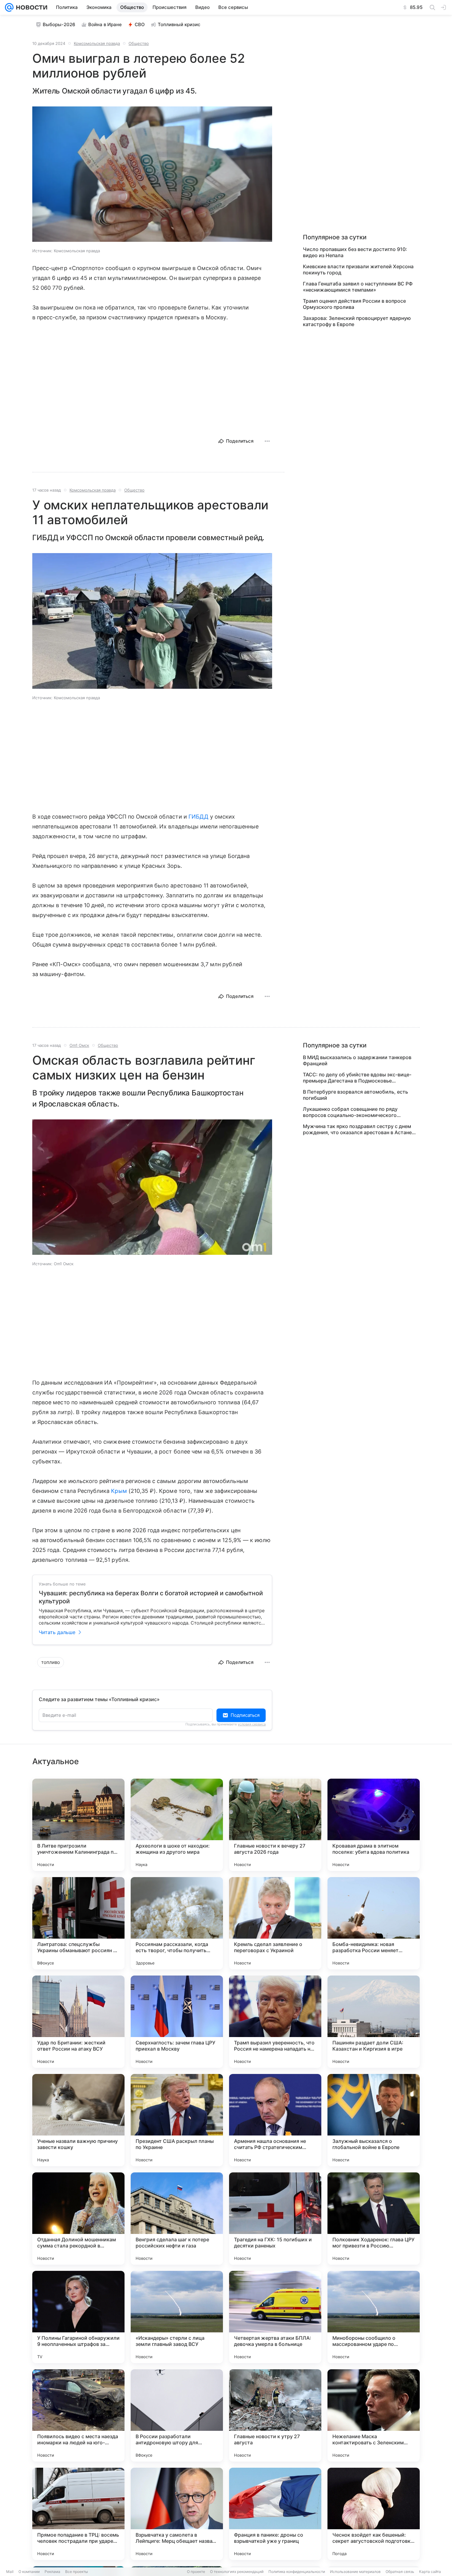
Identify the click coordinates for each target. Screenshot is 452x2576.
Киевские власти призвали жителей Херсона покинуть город (358, 269)
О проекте (196, 2572)
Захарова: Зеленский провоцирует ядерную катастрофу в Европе (357, 321)
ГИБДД (198, 817)
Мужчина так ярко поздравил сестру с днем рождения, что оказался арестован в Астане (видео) (357, 1129)
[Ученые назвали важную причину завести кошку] (78, 2120)
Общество (139, 43)
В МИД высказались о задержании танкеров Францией (357, 1060)
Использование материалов (355, 2572)
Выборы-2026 (59, 24)
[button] (152, 175)
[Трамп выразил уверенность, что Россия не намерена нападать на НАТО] (275, 2022)
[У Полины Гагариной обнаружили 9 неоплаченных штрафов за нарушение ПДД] (78, 2317)
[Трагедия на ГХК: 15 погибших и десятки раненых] (275, 2219)
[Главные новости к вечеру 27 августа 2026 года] (275, 1825)
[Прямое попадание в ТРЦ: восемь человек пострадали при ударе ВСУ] (78, 2514)
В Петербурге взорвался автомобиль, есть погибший (355, 1095)
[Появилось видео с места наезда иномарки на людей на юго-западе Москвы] (78, 2415)
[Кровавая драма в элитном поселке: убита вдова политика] (374, 1825)
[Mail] (9, 7)
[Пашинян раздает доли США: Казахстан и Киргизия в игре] (374, 2022)
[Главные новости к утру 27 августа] (275, 2415)
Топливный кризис (179, 24)
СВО (140, 24)
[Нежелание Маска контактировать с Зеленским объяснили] (374, 2415)
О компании (29, 2572)
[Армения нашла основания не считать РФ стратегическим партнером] (275, 2120)
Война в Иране (105, 24)
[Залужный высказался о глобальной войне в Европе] (374, 2120)
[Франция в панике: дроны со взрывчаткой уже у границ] (275, 2514)
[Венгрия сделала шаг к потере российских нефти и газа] (177, 2219)
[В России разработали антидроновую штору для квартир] (177, 2415)
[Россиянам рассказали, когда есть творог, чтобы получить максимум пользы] (177, 1923)
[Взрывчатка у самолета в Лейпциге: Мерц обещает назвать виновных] (177, 2514)
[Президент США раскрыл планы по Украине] (177, 2120)
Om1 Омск (79, 1045)
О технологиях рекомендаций (237, 2572)
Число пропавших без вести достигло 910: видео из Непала (355, 252)
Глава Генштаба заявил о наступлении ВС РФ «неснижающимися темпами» (358, 287)
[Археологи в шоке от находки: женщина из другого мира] (177, 1825)
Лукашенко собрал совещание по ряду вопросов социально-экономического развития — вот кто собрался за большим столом (354, 1112)
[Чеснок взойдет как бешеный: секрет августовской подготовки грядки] (374, 2514)
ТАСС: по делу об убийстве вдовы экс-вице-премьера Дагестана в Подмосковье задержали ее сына (357, 1078)
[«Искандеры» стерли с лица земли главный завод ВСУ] (177, 2317)
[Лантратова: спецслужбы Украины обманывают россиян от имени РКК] (78, 1923)
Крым (119, 1491)
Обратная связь (400, 2572)
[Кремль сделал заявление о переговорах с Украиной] (275, 1923)
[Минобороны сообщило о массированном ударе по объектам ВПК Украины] (374, 2317)
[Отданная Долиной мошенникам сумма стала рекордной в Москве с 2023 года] (78, 2219)
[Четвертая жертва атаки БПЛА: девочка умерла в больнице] (275, 2317)
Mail (10, 2572)
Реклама (52, 2572)
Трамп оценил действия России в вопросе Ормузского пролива (354, 304)
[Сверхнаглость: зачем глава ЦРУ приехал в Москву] (177, 2022)
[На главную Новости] (30, 7)
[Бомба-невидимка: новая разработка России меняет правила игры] (374, 1923)
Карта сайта (430, 2572)
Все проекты (77, 2572)
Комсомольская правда (97, 43)
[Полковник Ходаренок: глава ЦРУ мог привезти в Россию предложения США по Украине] (374, 2219)
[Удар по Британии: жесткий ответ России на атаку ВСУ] (78, 2022)
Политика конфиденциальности (297, 2572)
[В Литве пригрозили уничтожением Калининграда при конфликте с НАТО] (78, 1825)
